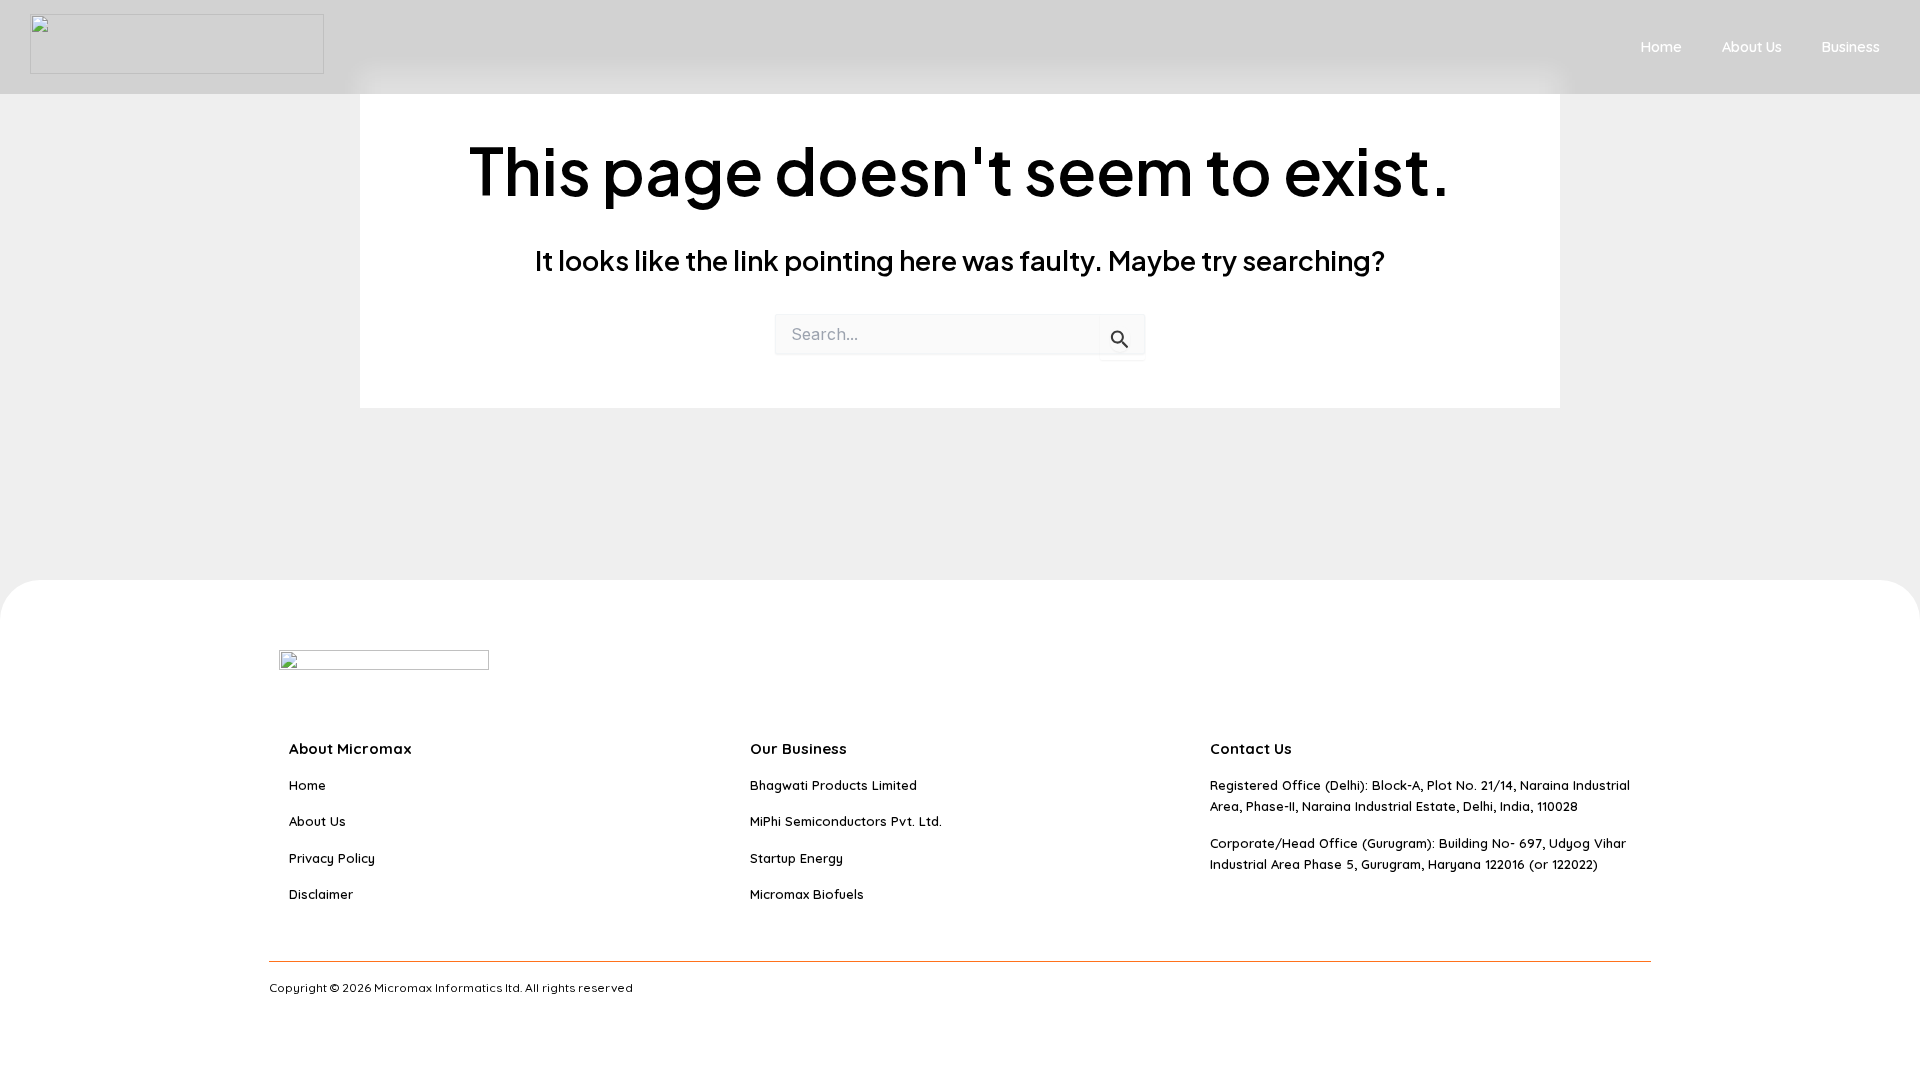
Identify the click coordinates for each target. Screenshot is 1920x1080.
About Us (1752, 47)
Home (1661, 47)
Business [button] (1851, 47)
